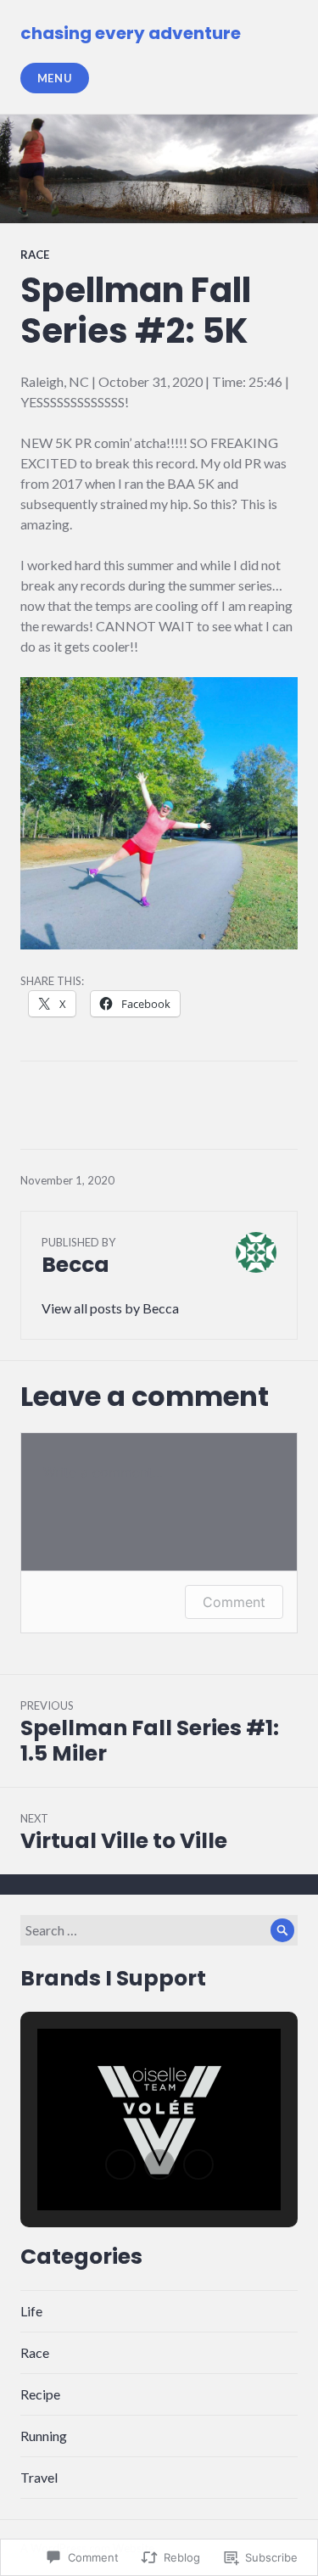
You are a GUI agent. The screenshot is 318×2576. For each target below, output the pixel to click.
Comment (234, 1602)
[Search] (282, 1930)
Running (44, 2436)
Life (31, 2311)
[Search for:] (159, 1930)
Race (35, 255)
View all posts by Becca (110, 1308)
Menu (55, 78)
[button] (120, 2164)
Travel (39, 2477)
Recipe (40, 2394)
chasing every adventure (131, 33)
